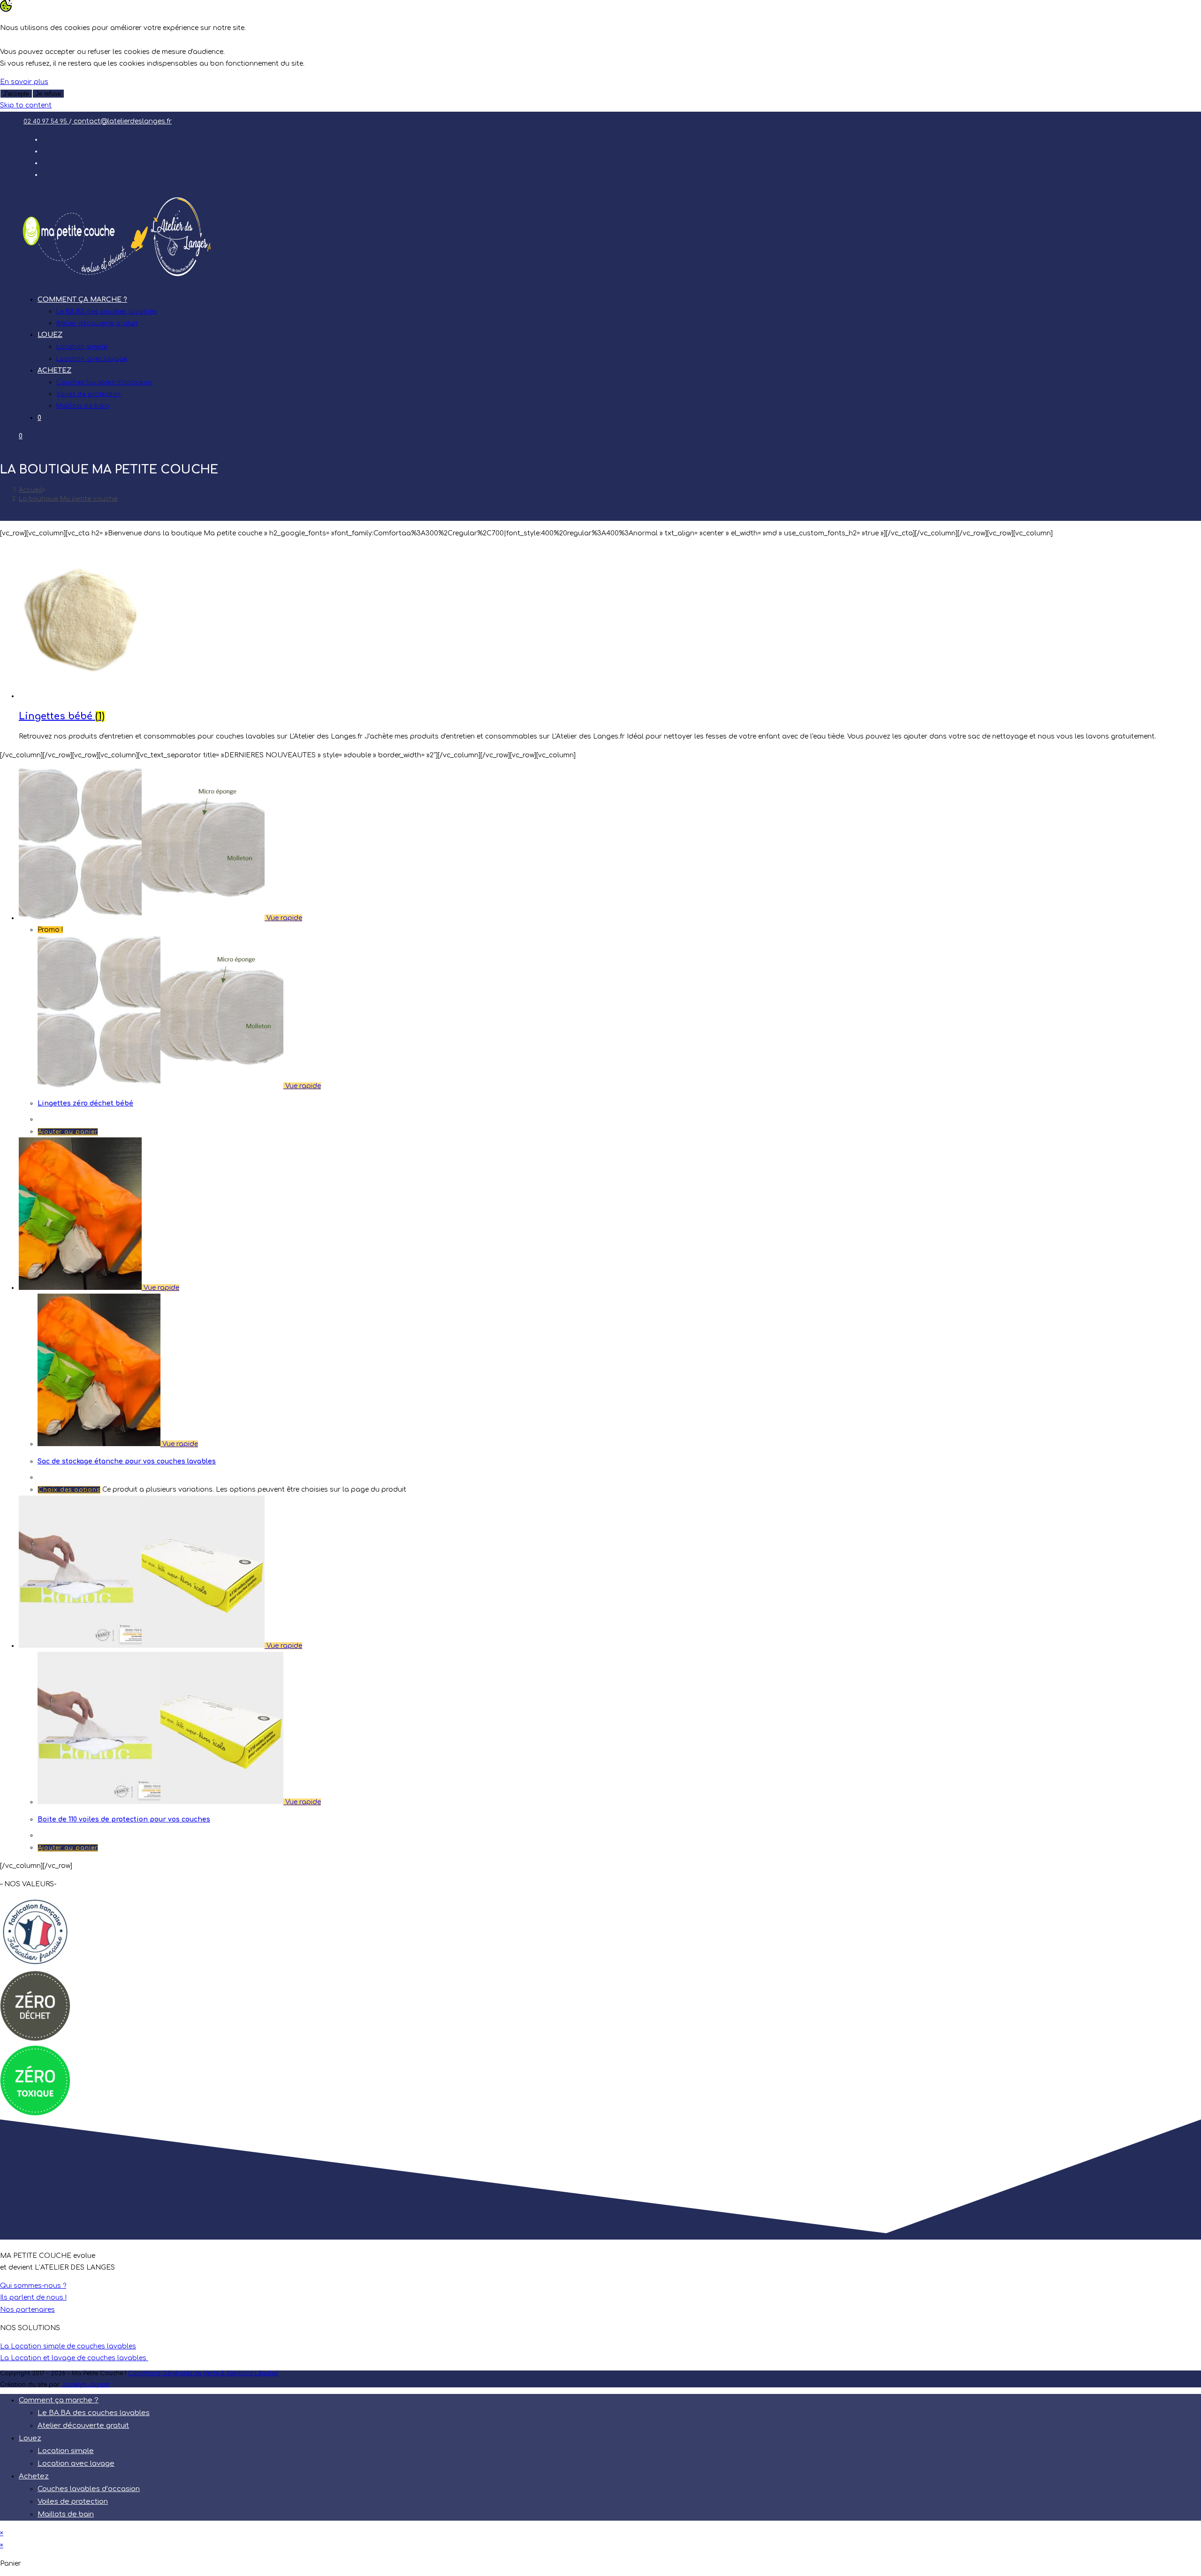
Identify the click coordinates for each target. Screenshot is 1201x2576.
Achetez (34, 2476)
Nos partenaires (27, 2310)
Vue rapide (283, 918)
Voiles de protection (73, 2502)
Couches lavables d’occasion (89, 2489)
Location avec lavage (76, 2464)
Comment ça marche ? (59, 2400)
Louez (30, 2438)
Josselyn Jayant (85, 2385)
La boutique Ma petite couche (68, 499)
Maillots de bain (66, 2514)
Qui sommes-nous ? (33, 2286)
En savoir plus (24, 82)
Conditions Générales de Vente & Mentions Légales (203, 2373)
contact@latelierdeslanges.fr (122, 121)
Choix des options (69, 1490)
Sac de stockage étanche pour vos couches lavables (127, 1461)
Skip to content (26, 105)
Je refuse (48, 94)
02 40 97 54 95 (46, 122)
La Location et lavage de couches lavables (74, 2358)
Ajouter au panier (68, 1132)
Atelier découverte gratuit (83, 2426)
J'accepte (16, 94)
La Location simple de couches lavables (68, 2346)
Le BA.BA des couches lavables (94, 2413)
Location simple (66, 2451)
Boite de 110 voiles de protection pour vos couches (124, 1819)
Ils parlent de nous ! (33, 2298)
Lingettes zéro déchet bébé (85, 1103)
